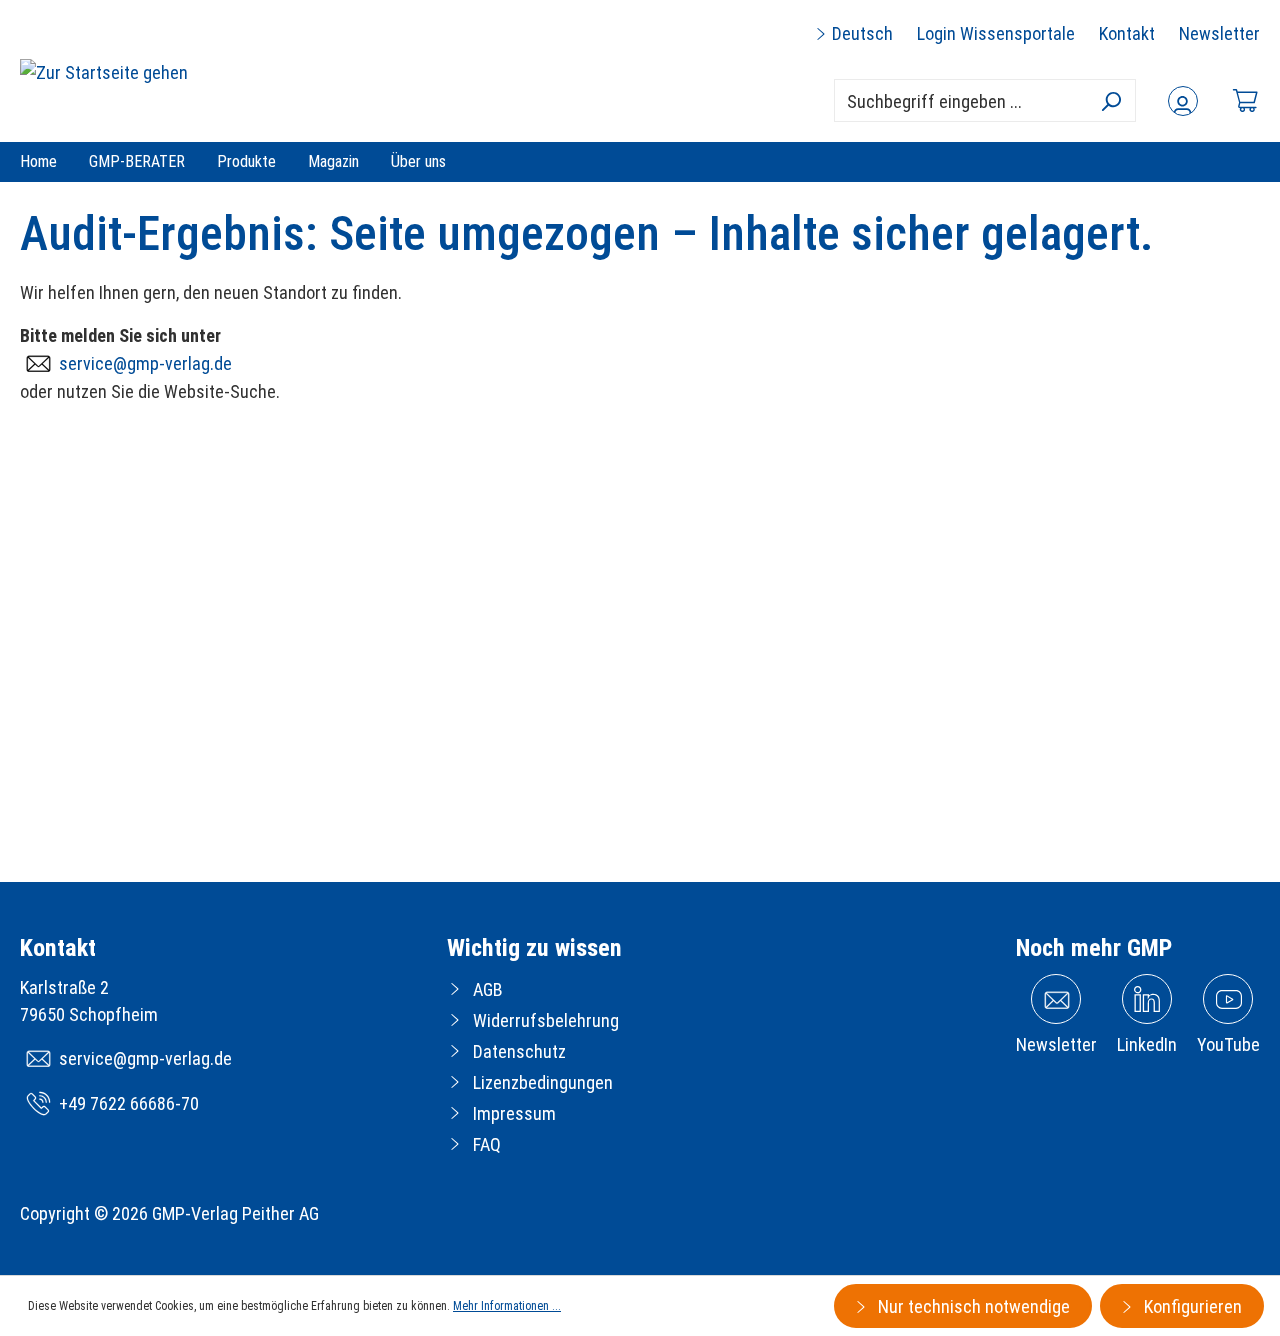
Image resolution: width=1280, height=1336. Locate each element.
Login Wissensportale (996, 33)
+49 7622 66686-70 (129, 1103)
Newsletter (1219, 33)
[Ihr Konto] (1183, 101)
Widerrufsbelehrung (546, 1020)
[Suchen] (1110, 101)
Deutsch (860, 33)
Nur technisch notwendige (972, 1306)
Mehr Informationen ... (507, 1306)
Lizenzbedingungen (543, 1082)
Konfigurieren (1191, 1306)
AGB (488, 989)
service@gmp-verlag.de (145, 363)
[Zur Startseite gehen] (104, 71)
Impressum (514, 1113)
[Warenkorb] (1245, 100)
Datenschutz (519, 1051)
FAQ (487, 1144)
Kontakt (1127, 33)
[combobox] (985, 100)
